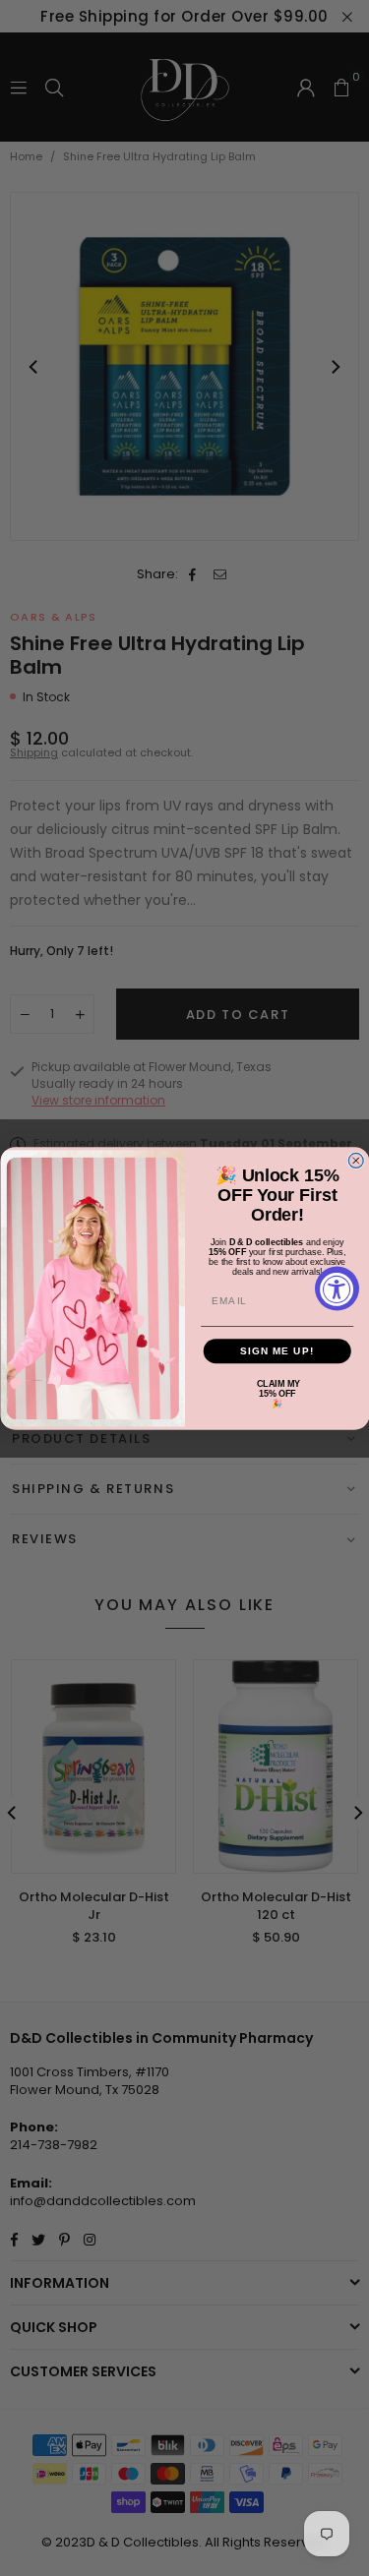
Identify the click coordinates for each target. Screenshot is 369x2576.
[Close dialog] (356, 1160)
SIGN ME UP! (277, 1350)
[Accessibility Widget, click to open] (337, 1288)
